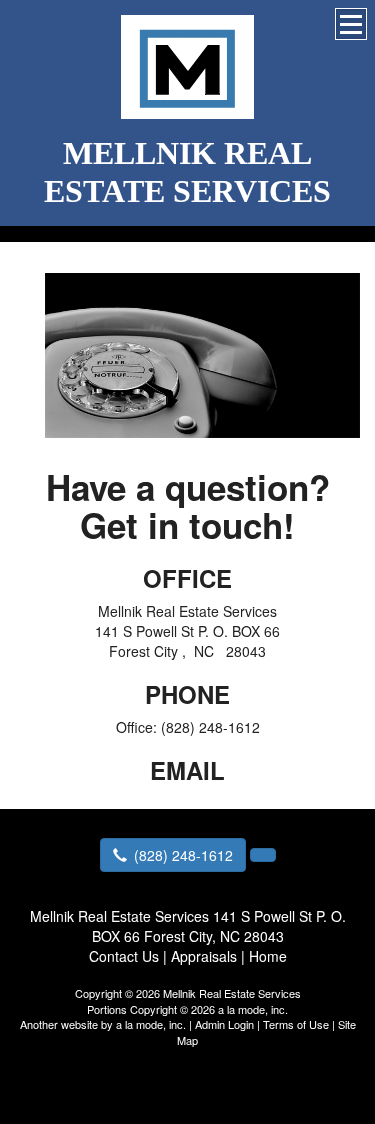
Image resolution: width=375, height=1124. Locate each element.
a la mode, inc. (151, 1024)
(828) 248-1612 (183, 855)
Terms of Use (296, 1024)
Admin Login (224, 1024)
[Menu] (351, 24)
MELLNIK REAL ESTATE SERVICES (187, 172)
